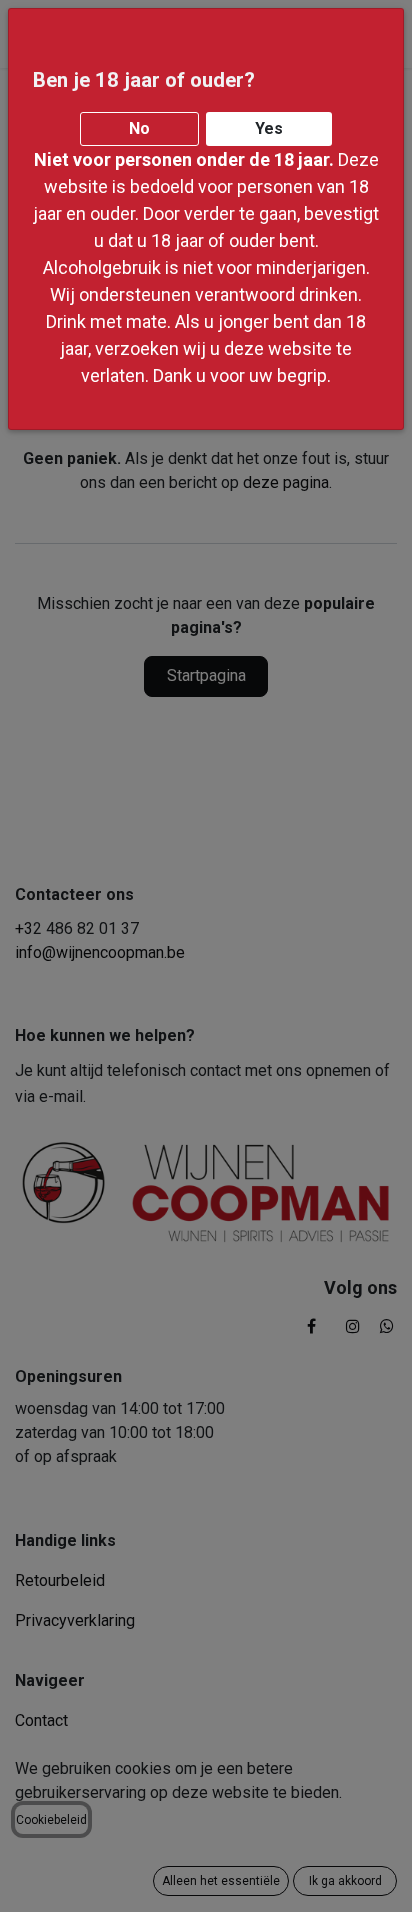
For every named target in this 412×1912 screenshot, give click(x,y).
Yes (269, 128)
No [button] (139, 128)
